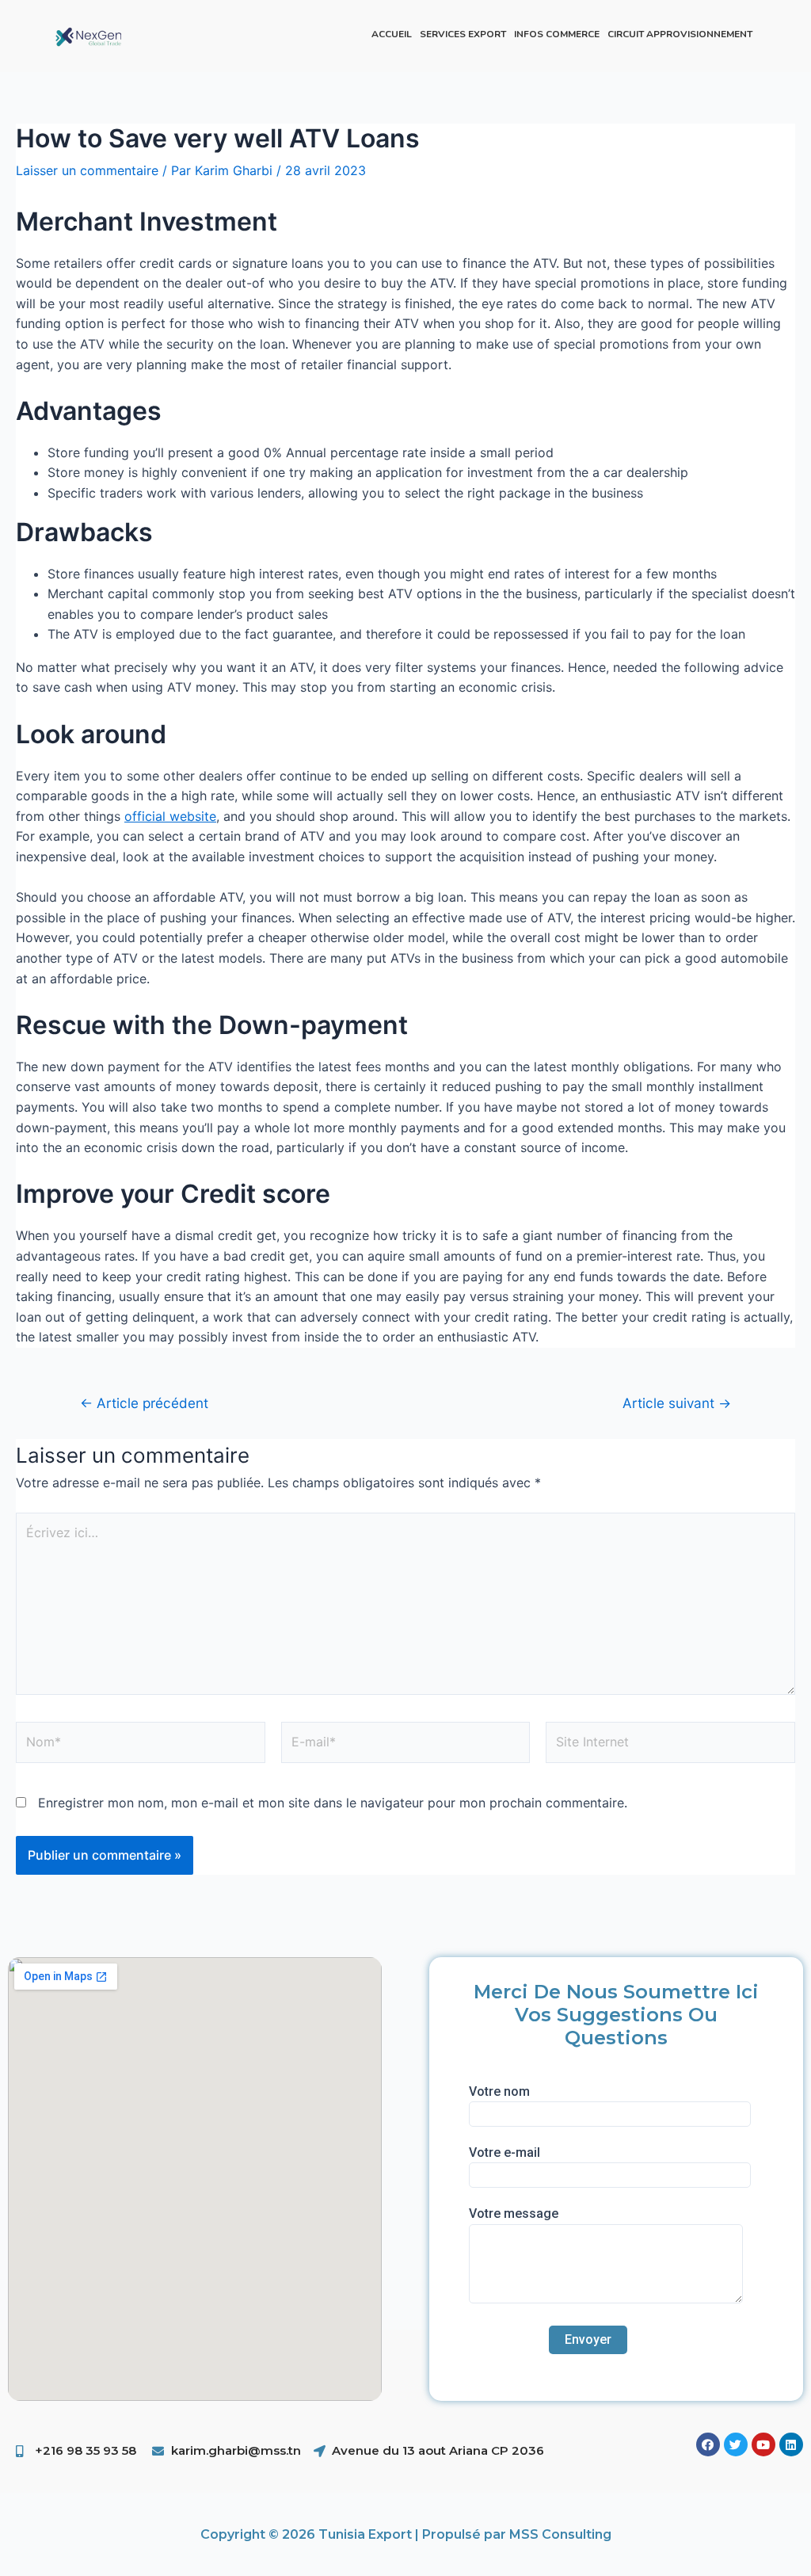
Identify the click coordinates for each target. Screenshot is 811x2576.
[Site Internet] (670, 1746)
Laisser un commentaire (87, 170)
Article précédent (144, 1403)
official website (170, 816)
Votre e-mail (504, 2152)
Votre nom (499, 2091)
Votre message (514, 2213)
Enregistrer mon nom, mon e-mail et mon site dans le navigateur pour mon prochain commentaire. (333, 1803)
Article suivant (677, 1403)
